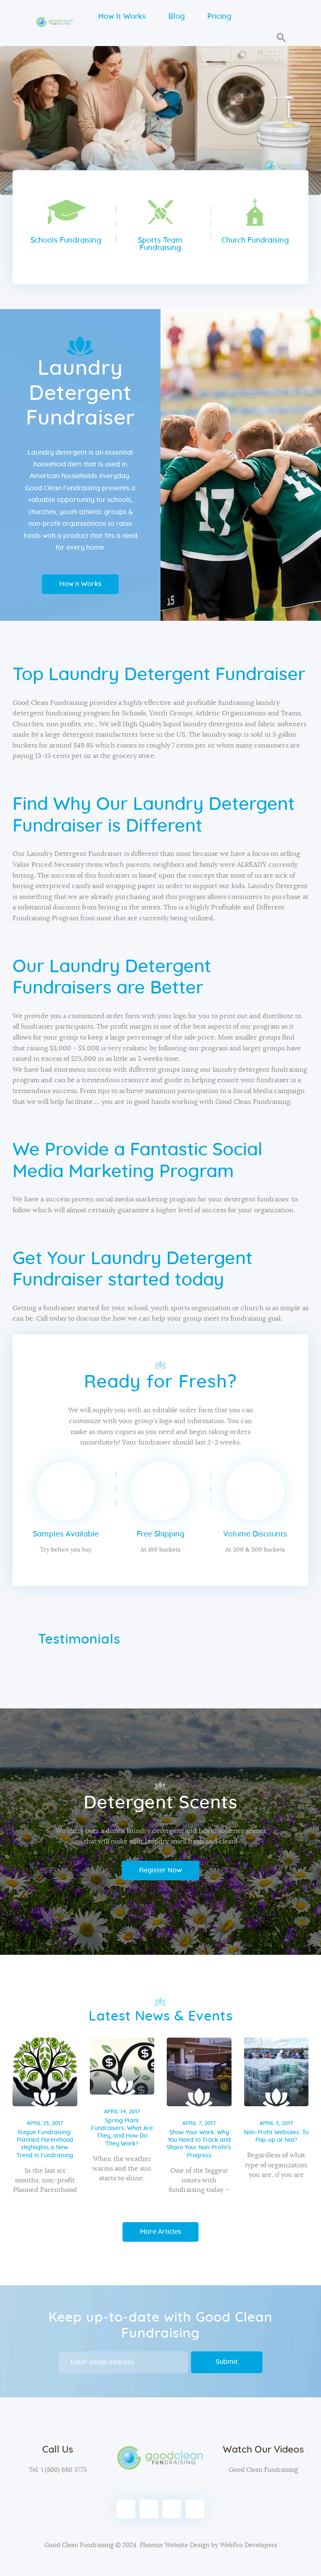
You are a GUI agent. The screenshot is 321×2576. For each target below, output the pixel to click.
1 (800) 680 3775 (63, 2470)
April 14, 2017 (122, 2112)
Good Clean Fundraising (263, 2470)
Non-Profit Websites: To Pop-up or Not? (276, 2136)
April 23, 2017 (45, 2124)
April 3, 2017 (276, 2124)
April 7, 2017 (199, 2124)
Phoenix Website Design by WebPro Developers (208, 2545)
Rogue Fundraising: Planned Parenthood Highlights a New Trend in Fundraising (45, 2144)
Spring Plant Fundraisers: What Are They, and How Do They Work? (122, 2132)
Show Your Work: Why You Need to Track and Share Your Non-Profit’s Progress (199, 2144)
